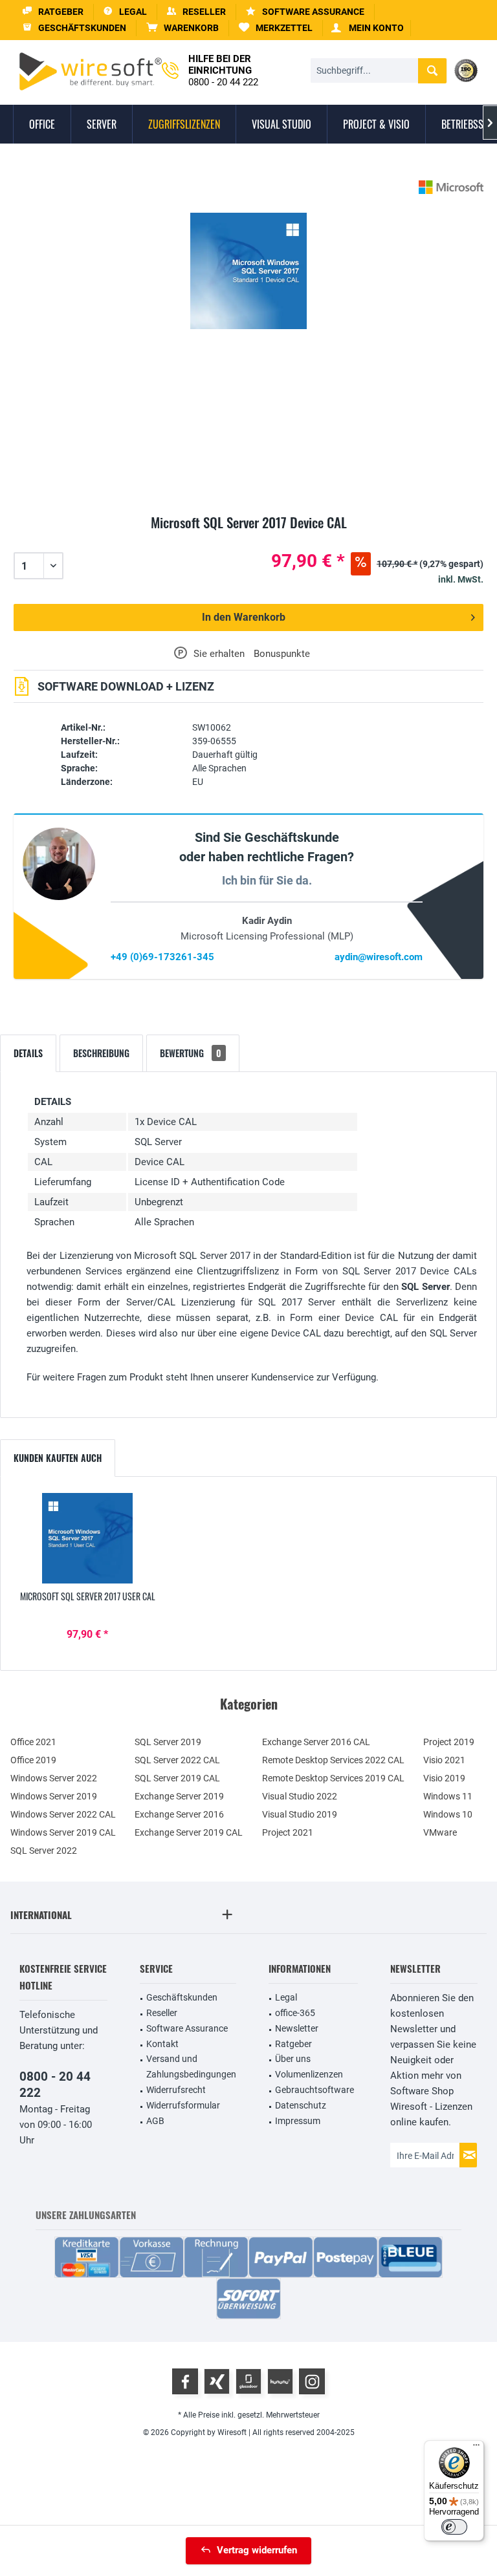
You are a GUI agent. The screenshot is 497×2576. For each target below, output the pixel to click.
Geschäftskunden (182, 1997)
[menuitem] (183, 28)
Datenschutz (301, 2105)
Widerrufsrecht (176, 2090)
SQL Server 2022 (44, 1851)
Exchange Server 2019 (179, 1796)
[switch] (454, 2527)
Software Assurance (187, 2028)
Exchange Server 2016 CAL (316, 1742)
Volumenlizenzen (309, 2074)
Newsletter (297, 2028)
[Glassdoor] (248, 2381)
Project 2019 (449, 1742)
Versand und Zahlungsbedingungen (191, 2066)
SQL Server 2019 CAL (177, 1778)
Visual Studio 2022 (300, 1796)
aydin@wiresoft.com (379, 957)
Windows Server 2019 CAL (63, 1832)
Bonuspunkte (282, 654)
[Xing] (217, 2381)
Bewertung (191, 1053)
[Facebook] (185, 2381)
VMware (440, 1832)
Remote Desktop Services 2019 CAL (333, 1778)
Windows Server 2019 (54, 1796)
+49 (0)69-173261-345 (162, 957)
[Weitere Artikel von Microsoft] (451, 187)
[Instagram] (312, 2381)
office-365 (295, 2013)
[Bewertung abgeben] (248, 538)
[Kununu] (280, 2381)
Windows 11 (448, 1796)
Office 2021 (33, 1742)
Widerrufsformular (183, 2105)
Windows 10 (448, 1814)
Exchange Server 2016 (179, 1814)
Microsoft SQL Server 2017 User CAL (88, 1596)
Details (28, 1053)
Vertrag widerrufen (257, 2550)
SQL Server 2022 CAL (177, 1760)
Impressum (298, 2121)
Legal (286, 1997)
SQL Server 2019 (168, 1742)
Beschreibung (101, 1053)
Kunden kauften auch (58, 1458)
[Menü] (476, 2448)
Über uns (293, 2059)
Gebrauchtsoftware (315, 2090)
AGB (155, 2121)
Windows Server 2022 (54, 1778)
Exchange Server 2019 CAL (189, 1832)
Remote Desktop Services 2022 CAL (333, 1760)
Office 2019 (33, 1760)
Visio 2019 (444, 1778)
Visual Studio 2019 (300, 1814)
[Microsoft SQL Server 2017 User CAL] (88, 1538)
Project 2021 (288, 1832)
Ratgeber (293, 2044)
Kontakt (162, 2044)
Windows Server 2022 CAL (63, 1814)
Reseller (162, 2013)
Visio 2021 (444, 1760)
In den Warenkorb (244, 617)
